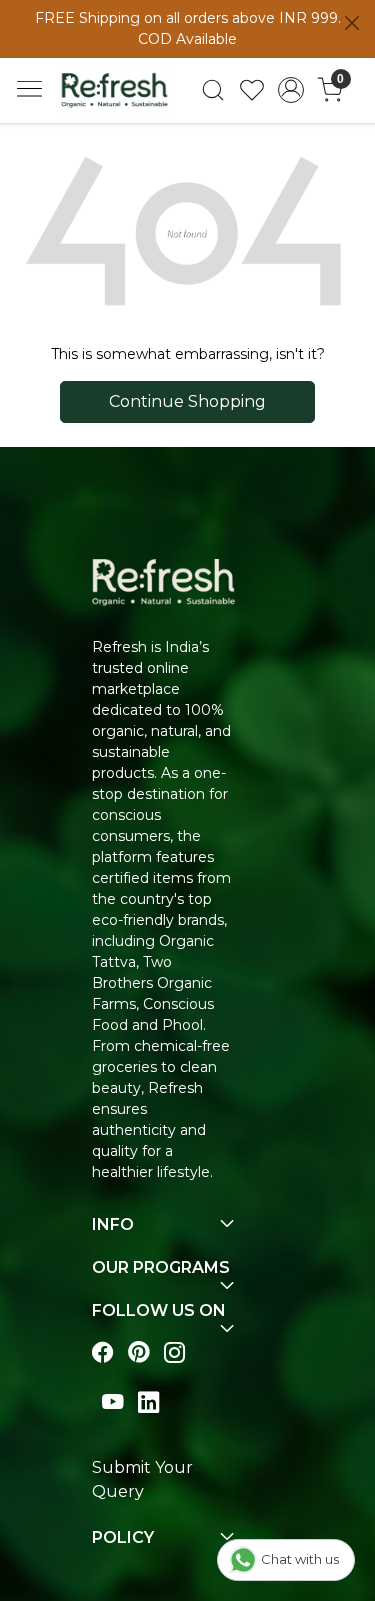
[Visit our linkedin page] (149, 1401)
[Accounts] (290, 90)
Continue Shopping (187, 401)
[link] (213, 90)
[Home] (114, 90)
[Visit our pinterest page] (139, 1352)
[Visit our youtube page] (113, 1401)
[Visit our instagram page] (175, 1352)
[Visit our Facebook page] (103, 1352)
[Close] (352, 23)
